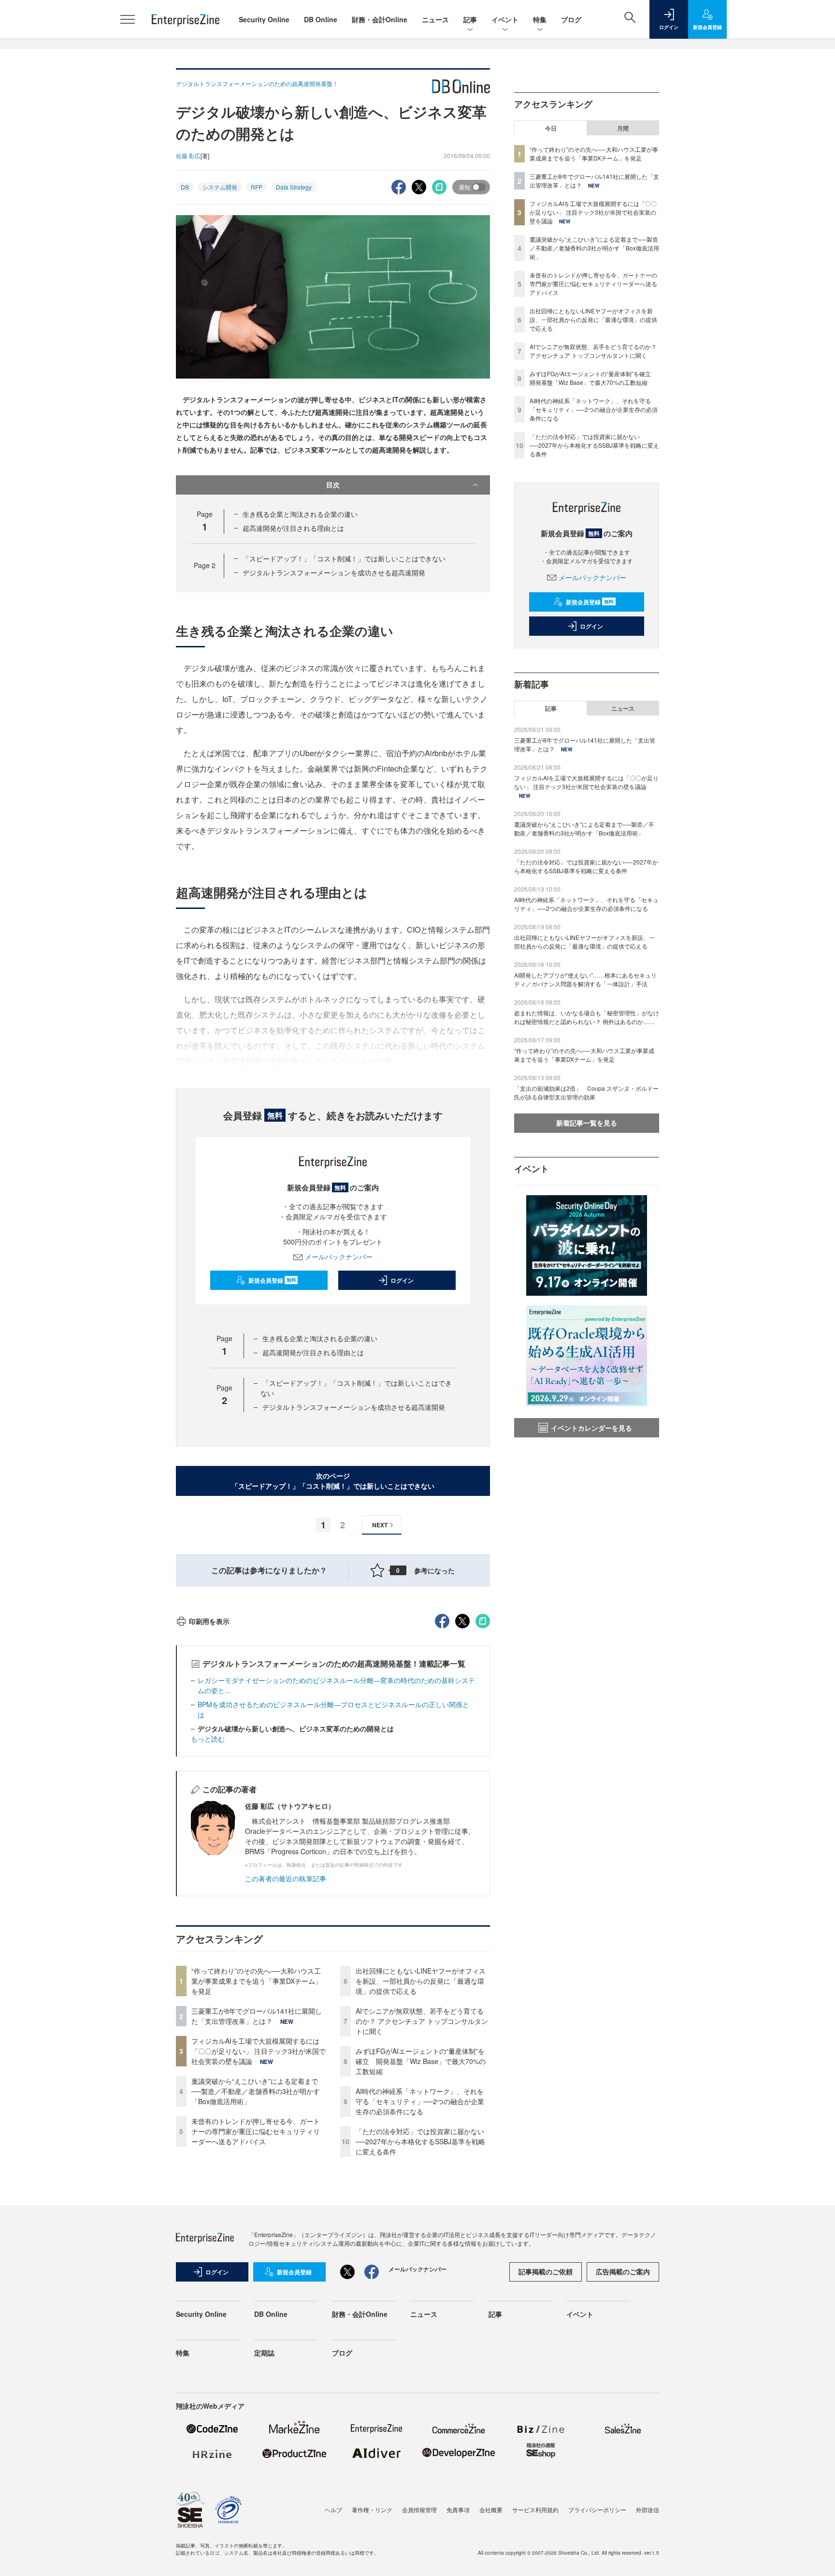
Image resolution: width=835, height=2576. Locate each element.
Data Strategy (294, 187)
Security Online (264, 19)
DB (185, 187)
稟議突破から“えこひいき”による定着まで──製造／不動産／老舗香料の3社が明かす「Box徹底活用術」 (256, 2091)
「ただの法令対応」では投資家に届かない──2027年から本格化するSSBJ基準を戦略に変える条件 (420, 2141)
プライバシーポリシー (597, 2510)
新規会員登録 (272, 1280)
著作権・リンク (372, 2510)
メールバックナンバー (339, 1257)
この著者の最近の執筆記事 (286, 1878)
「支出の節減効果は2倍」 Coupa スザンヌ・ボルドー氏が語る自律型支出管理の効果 (586, 1092)
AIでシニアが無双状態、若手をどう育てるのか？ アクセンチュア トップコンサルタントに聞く (422, 2021)
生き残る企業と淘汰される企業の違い (300, 514)
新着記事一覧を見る (587, 1123)
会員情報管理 (419, 2510)
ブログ (571, 19)
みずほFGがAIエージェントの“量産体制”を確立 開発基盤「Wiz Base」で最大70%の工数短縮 (421, 2061)
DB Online (321, 19)
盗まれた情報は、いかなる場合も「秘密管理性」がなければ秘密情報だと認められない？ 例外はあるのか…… (587, 1017)
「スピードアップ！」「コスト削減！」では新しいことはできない (344, 558)
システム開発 (220, 187)
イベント (505, 19)
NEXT (380, 1525)
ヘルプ (333, 2510)
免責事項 (458, 2510)
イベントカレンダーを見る (591, 1428)
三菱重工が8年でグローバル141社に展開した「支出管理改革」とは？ (257, 2016)
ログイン (402, 1280)
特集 (540, 19)
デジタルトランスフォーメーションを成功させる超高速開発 (334, 572)
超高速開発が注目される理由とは (293, 528)
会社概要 (491, 2510)
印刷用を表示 (209, 1621)
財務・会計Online (380, 19)
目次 (333, 484)
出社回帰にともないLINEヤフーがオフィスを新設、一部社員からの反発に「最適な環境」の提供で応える (421, 1981)
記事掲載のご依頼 (546, 2271)
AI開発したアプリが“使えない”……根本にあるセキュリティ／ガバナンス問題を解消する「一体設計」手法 (585, 979)
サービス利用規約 (535, 2510)
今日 (551, 128)
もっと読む (208, 1739)
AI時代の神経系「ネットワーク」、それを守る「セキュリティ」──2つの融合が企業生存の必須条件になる (420, 2101)
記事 (470, 19)
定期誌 (264, 2353)
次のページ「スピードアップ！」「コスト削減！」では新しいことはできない (333, 1481)
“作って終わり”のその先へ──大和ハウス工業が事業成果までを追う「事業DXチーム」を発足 (257, 1981)
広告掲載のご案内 (623, 2271)
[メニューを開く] (128, 19)
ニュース (435, 19)
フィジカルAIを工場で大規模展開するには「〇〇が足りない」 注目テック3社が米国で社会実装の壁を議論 (259, 2051)
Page (205, 565)
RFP (257, 187)
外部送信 (648, 2510)
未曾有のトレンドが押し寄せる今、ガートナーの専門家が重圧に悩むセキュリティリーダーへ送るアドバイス (256, 2131)
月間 (623, 128)
